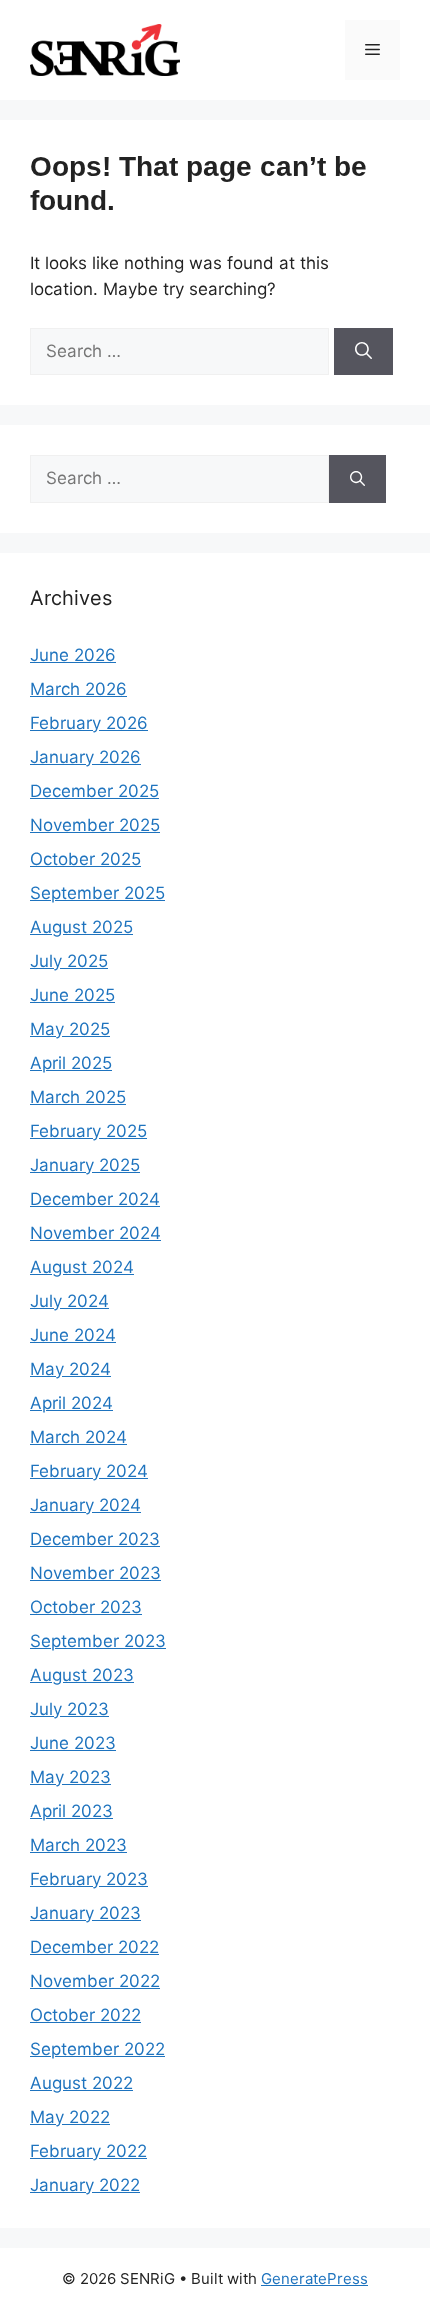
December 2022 (94, 1947)
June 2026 (73, 655)
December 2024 (95, 1199)
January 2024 (85, 1505)
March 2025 (78, 1097)
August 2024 (82, 1267)
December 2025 (94, 791)
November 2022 (95, 1981)
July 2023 (69, 1709)
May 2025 (70, 1029)
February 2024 (89, 1471)
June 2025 (72, 995)
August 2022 (81, 2083)
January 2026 (85, 757)
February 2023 (89, 1879)
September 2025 (97, 893)
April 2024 (71, 1403)
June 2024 (73, 1335)
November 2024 (95, 1233)
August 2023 (82, 1675)
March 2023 (78, 1845)
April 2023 (71, 1811)
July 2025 (69, 961)
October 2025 (85, 859)
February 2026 (89, 723)
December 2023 (95, 1539)
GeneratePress (314, 2278)
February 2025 (88, 1131)
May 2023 (70, 1777)
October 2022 (85, 2015)
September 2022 (97, 2049)
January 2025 (85, 1165)
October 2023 (86, 1607)
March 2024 (78, 1437)
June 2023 (73, 1743)
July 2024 (69, 1301)
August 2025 (81, 927)
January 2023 (85, 1913)
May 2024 (70, 1369)
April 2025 (71, 1063)
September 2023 (98, 1641)
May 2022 (70, 2117)
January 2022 (85, 2185)
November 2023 (95, 1573)
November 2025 (95, 825)
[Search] (363, 352)
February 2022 (88, 2151)
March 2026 (78, 689)
